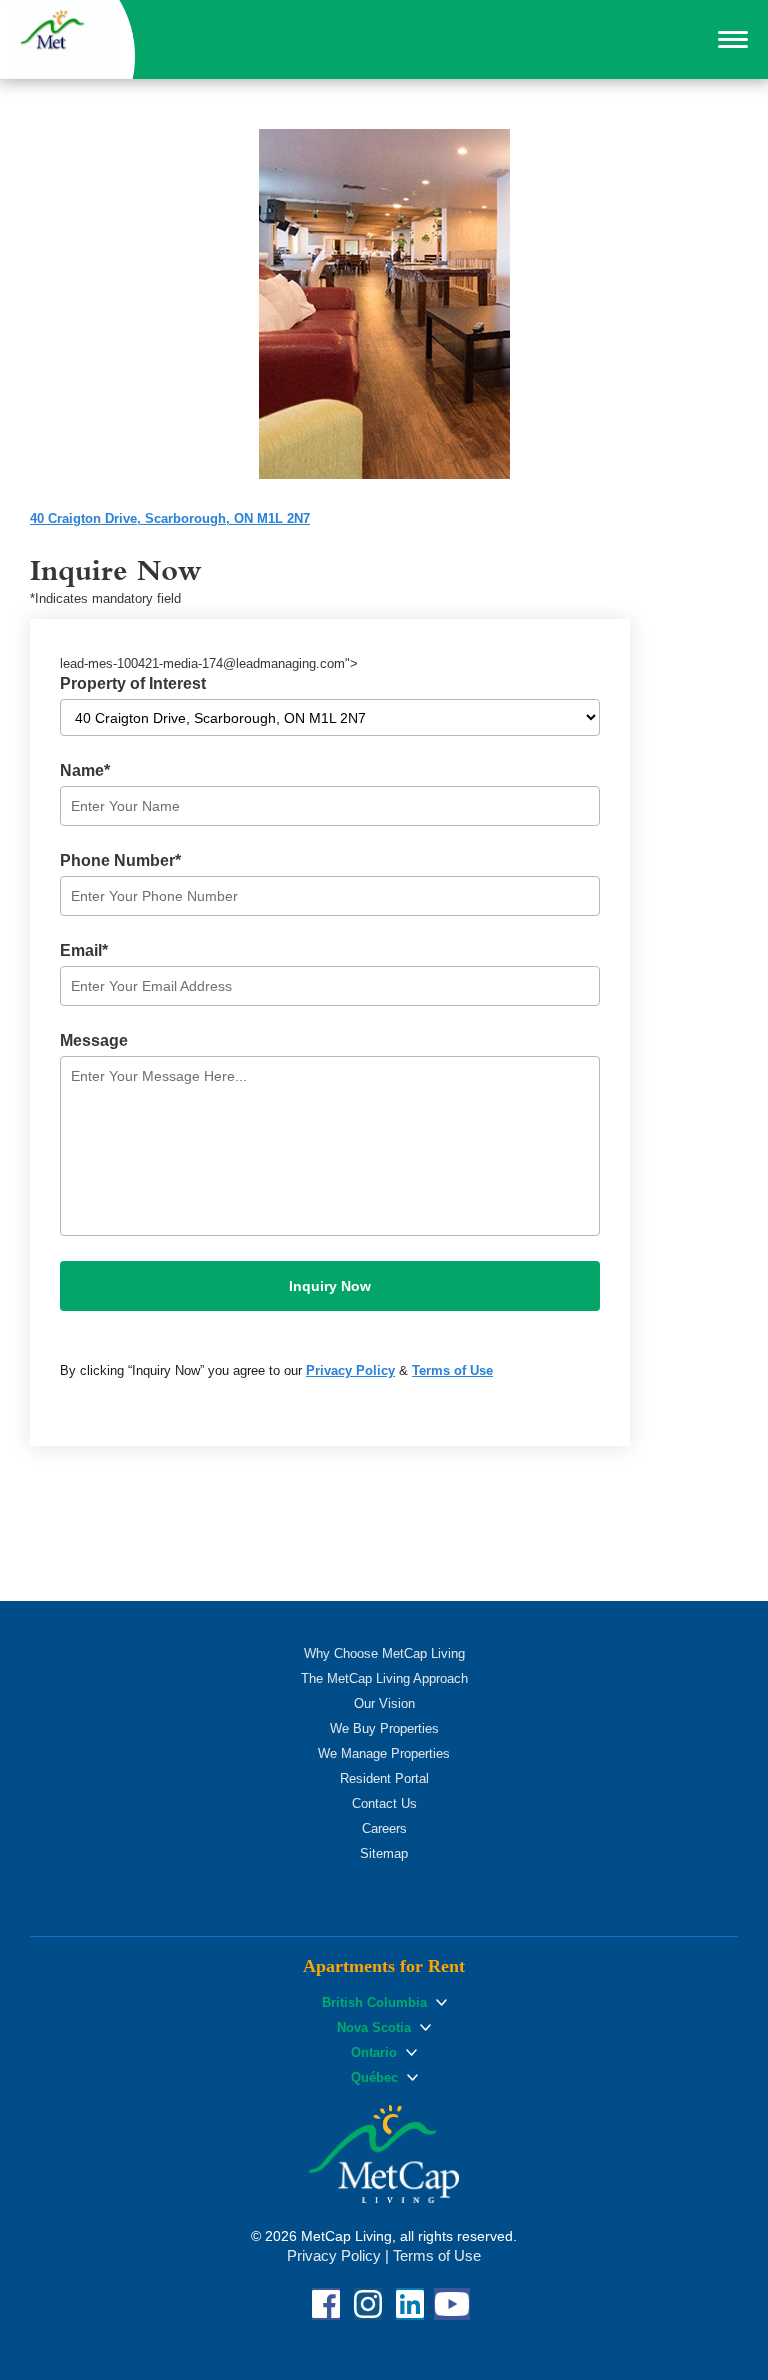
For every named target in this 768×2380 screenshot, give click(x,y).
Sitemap (384, 1853)
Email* (84, 950)
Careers (384, 1828)
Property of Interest (133, 683)
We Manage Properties (384, 1753)
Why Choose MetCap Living (384, 1653)
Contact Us (384, 1803)
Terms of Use (452, 1370)
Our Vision (384, 1703)
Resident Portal (384, 1778)
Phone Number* (120, 860)
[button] (733, 40)
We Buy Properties (384, 1728)
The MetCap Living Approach (384, 1678)
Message (94, 1040)
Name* (85, 770)
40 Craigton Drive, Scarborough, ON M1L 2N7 (170, 518)
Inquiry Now (330, 1286)
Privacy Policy (350, 1370)
